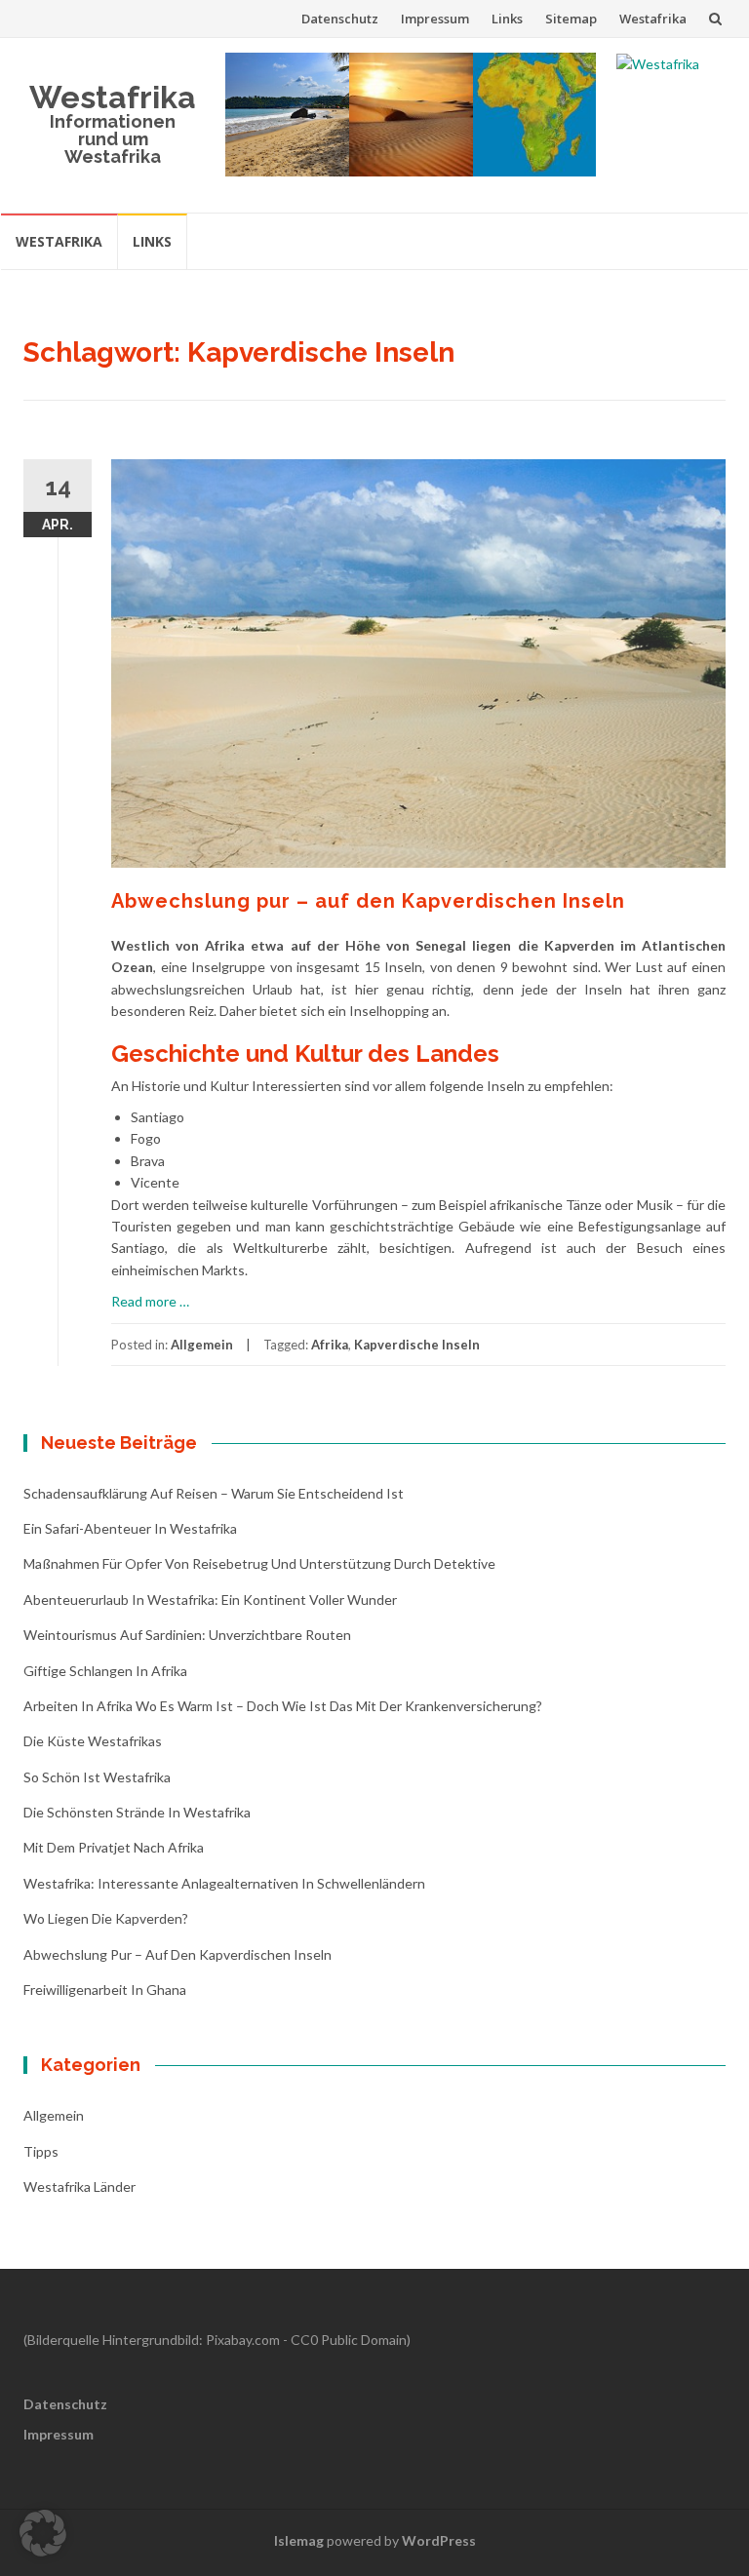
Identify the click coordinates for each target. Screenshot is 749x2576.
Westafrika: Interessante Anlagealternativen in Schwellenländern (224, 1883)
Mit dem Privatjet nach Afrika (114, 1847)
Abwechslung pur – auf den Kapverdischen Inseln (368, 901)
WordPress (439, 2540)
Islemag (299, 2540)
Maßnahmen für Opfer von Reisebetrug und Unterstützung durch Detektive (259, 1563)
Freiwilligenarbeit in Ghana (105, 1990)
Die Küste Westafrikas (93, 1741)
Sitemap (571, 19)
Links (507, 19)
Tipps (41, 2151)
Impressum (435, 19)
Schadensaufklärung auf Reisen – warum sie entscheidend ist (214, 1493)
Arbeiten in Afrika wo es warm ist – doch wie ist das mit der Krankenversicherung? (283, 1706)
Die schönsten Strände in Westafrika (137, 1812)
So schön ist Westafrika (97, 1777)
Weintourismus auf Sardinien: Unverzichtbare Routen (187, 1635)
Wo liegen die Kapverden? (106, 1918)
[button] (43, 2533)
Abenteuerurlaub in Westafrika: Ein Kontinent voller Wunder (210, 1600)
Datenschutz (340, 19)
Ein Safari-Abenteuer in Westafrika (130, 1528)
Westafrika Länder (79, 2186)
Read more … (150, 1301)
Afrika (330, 1345)
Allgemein (202, 1345)
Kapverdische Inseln (417, 1345)
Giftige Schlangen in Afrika (105, 1671)
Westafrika (653, 19)
